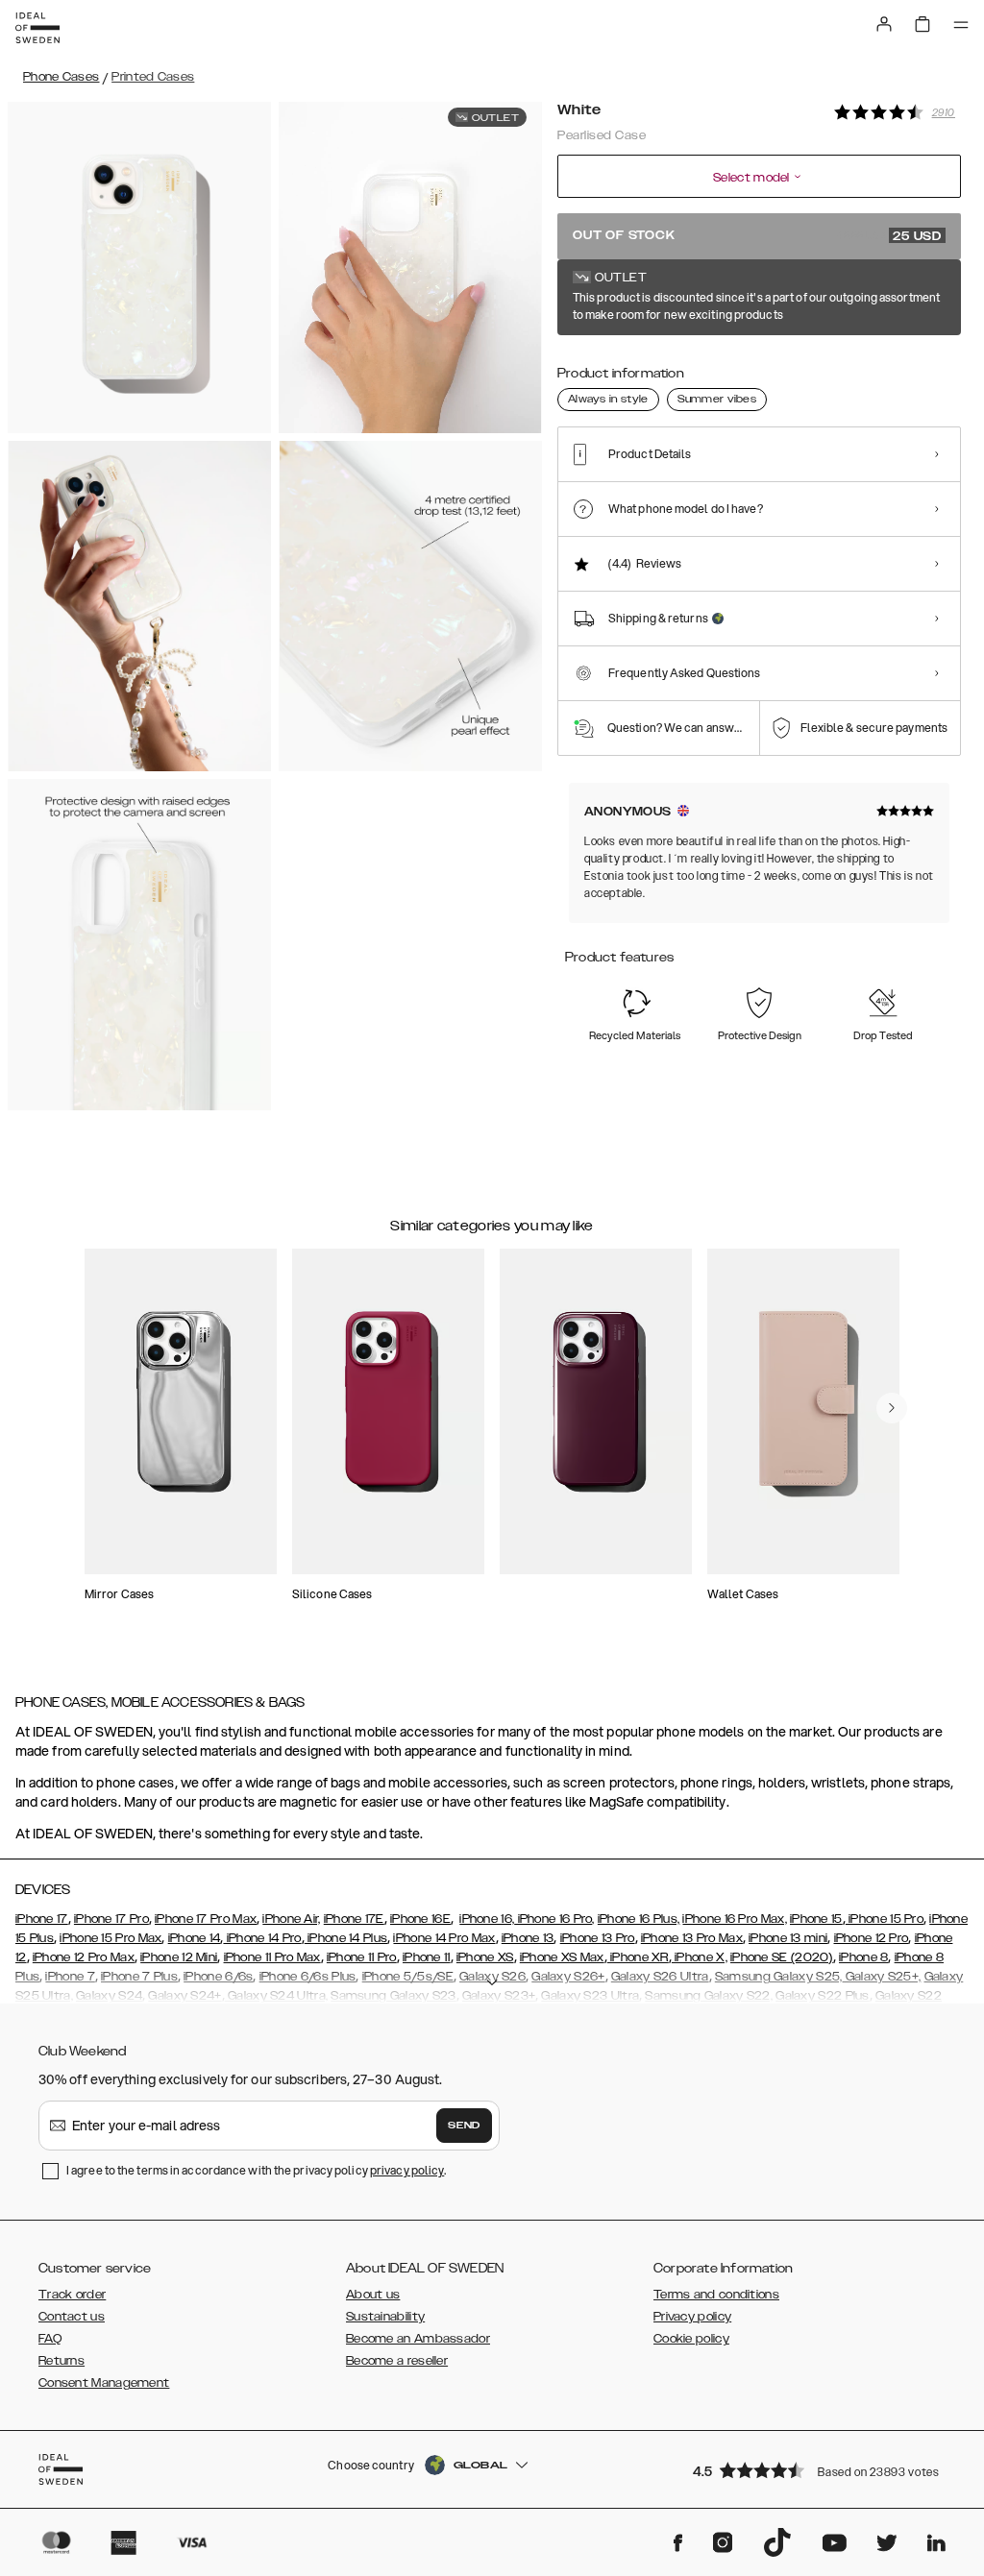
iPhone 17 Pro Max (206, 1919)
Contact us (72, 2317)
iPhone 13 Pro (598, 1938)
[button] (821, 2470)
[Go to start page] (37, 28)
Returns (61, 2361)
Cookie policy (691, 2339)
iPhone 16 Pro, (554, 1919)
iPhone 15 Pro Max (111, 1938)
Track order (72, 2295)
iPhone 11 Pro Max (272, 1957)
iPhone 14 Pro (262, 1938)
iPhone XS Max (562, 1957)
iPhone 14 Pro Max (444, 1938)
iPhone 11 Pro (362, 1957)
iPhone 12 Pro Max (84, 1957)
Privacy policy (692, 2317)
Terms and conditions (716, 2295)
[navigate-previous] (892, 1408)
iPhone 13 (528, 1938)
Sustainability (385, 2317)
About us (373, 2295)
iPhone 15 (816, 1919)
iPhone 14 (195, 1938)
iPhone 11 (427, 1957)
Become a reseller (397, 2361)
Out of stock (757, 236)
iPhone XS (485, 1957)
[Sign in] (884, 24)
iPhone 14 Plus (346, 1938)
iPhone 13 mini (788, 1938)
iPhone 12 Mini (179, 1957)
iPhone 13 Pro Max (692, 1938)
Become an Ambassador (418, 2339)
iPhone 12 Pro (872, 1938)
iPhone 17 (42, 1919)
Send (464, 2126)
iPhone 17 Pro (111, 1919)
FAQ (50, 2339)
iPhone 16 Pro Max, (734, 1919)
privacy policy (407, 2170)
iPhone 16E (420, 1919)
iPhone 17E (354, 1919)
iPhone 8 (863, 1957)
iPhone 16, (487, 1919)
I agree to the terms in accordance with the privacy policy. (256, 2170)
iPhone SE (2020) (782, 1957)
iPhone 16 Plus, (639, 1919)
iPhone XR (638, 1957)
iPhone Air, (291, 1919)
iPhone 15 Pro (885, 1919)
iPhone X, (700, 1957)
